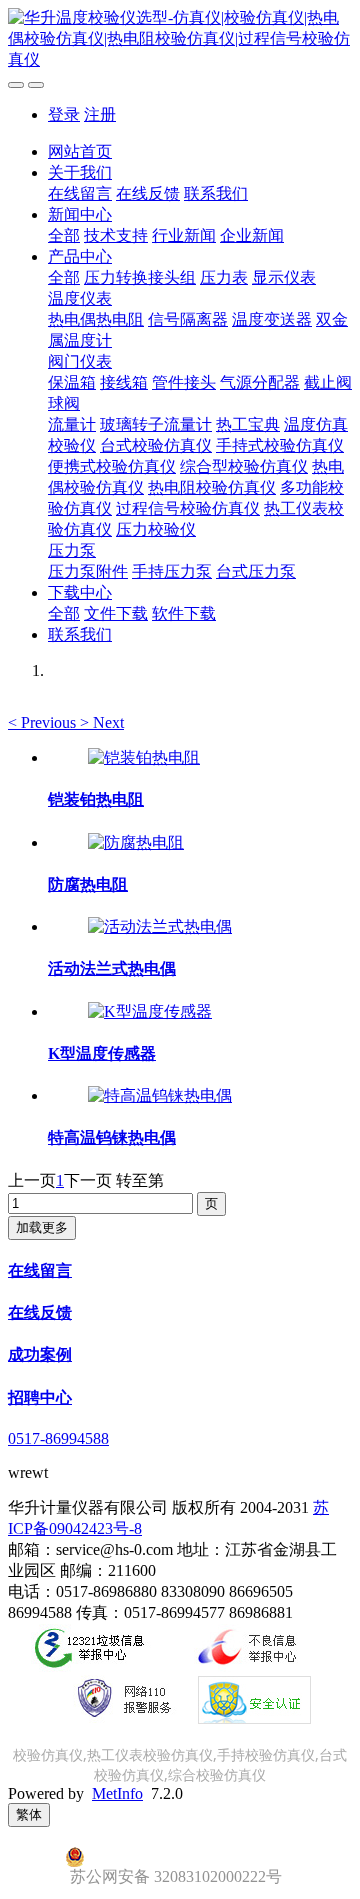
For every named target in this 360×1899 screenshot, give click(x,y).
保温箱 (72, 382)
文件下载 (116, 613)
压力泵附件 (88, 571)
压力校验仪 (156, 529)
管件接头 (184, 382)
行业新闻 (184, 235)
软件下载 (184, 613)
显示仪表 (284, 277)
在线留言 (80, 193)
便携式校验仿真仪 (112, 466)
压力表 (224, 277)
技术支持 (116, 235)
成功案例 (40, 1354)
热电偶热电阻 (96, 319)
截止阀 (328, 382)
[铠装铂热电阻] (144, 757)
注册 (100, 114)
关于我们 (80, 172)
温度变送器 (272, 319)
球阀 (64, 403)
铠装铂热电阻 (96, 799)
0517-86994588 (58, 1438)
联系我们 (216, 193)
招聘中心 (40, 1397)
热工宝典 (248, 424)
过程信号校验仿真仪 (188, 508)
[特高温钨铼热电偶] (160, 1095)
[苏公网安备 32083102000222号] (180, 1857)
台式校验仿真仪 (156, 445)
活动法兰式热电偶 (112, 968)
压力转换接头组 (140, 277)
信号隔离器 (188, 319)
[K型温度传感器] (150, 1011)
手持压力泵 (172, 571)
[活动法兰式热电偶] (160, 926)
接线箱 (124, 382)
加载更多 (42, 1227)
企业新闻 (252, 235)
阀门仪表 (80, 361)
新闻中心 (80, 214)
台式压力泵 (256, 571)
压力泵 (72, 550)
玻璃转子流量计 (156, 424)
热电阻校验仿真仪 (212, 487)
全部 (64, 235)
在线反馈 (148, 193)
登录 (64, 114)
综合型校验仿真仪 (244, 466)
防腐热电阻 (88, 884)
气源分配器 (260, 382)
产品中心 (80, 256)
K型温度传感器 (102, 1053)
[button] (44, 722)
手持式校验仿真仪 (280, 445)
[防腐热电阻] (136, 842)
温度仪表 (80, 298)
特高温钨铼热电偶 (112, 1137)
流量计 (72, 424)
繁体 (29, 1814)
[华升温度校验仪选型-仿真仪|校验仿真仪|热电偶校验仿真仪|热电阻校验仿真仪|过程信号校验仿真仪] (180, 39)
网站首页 (80, 151)
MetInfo (117, 1793)
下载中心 (80, 592)
